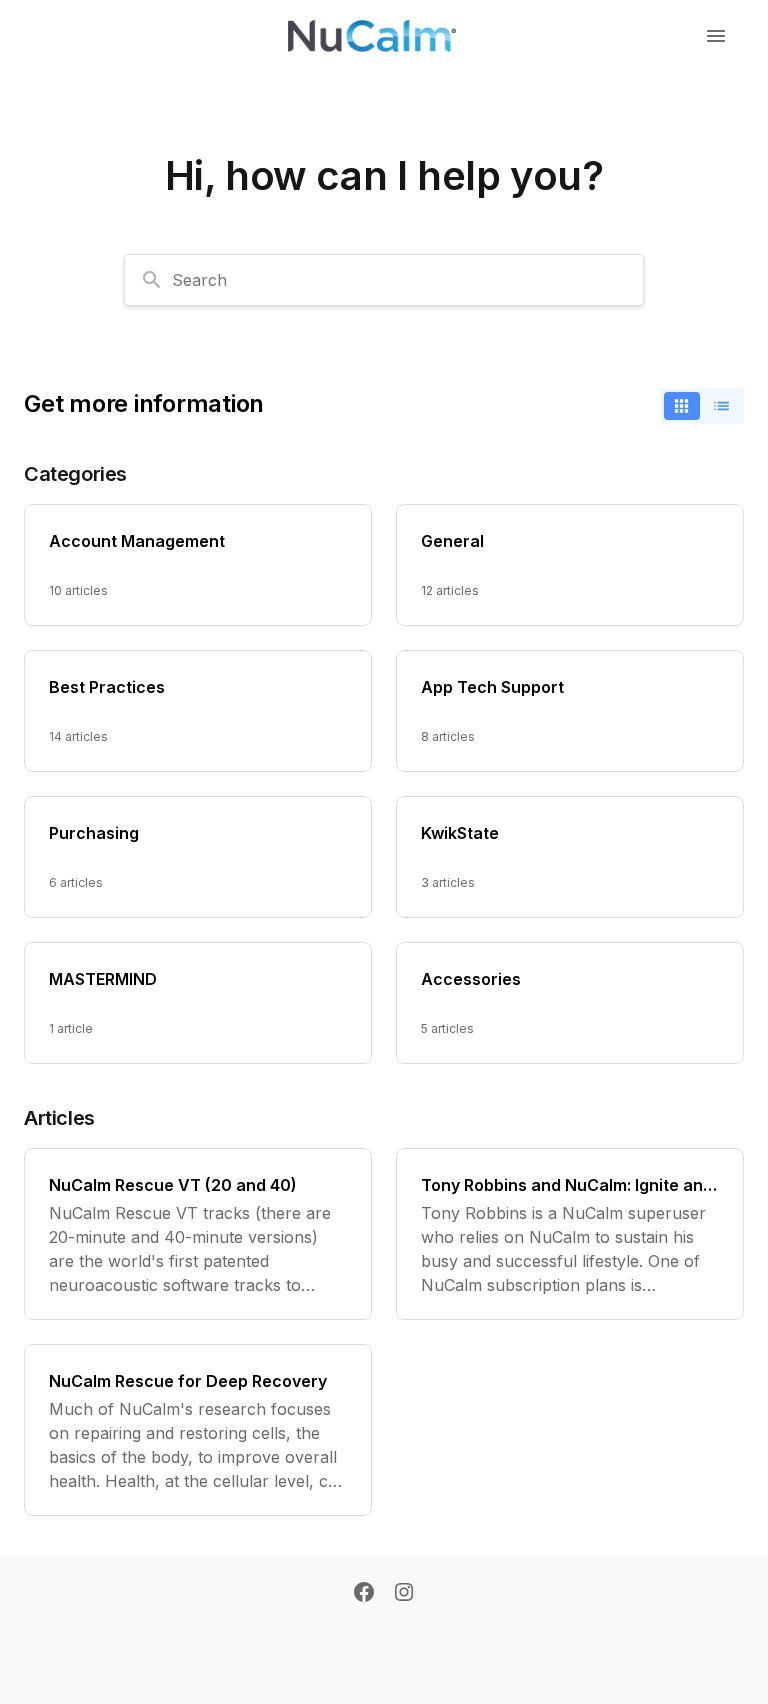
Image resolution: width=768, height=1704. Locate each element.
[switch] (702, 406)
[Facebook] (364, 1594)
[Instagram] (404, 1594)
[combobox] (384, 280)
